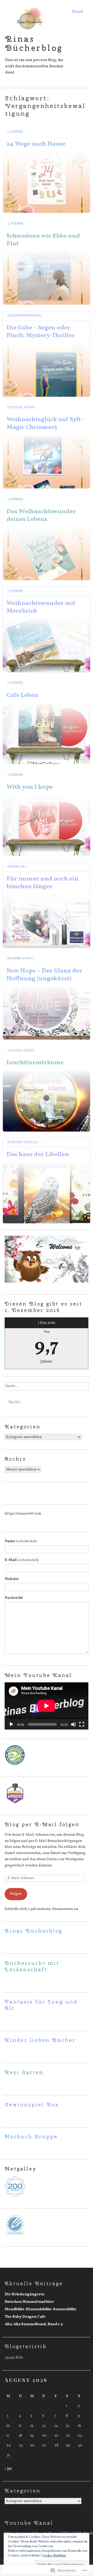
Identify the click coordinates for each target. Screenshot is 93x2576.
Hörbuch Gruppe (31, 2136)
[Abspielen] (11, 1724)
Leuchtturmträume (35, 1062)
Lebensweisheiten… (26, 316)
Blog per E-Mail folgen (42, 1824)
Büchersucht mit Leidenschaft (32, 1966)
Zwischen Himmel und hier (29, 2302)
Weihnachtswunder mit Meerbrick (41, 607)
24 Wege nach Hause (36, 144)
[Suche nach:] (47, 1388)
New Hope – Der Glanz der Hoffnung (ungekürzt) (44, 975)
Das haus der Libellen (38, 1154)
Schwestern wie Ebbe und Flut (43, 240)
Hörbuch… (18, 867)
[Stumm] (73, 1724)
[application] (47, 1706)
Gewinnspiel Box (32, 2104)
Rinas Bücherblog (34, 43)
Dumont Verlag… (24, 1142)
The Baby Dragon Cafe (25, 2317)
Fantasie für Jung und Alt (41, 2005)
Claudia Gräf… (22, 1051)
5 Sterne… (17, 132)
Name (21, 1541)
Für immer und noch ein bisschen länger (42, 883)
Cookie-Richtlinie (54, 2556)
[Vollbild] (82, 1724)
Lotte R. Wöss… (22, 408)
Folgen (16, 1894)
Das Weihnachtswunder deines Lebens (41, 515)
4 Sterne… (17, 224)
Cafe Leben (22, 695)
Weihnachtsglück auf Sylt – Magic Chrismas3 (46, 423)
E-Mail (22, 1560)
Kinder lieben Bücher (40, 2040)
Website (12, 1579)
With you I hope (30, 787)
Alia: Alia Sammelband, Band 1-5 (34, 2324)
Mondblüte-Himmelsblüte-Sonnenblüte (41, 2309)
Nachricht (14, 1598)
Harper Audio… (22, 959)
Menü (77, 12)
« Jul (8, 2469)
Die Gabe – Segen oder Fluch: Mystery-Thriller (41, 331)
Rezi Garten (24, 2072)
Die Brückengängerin (25, 2294)
